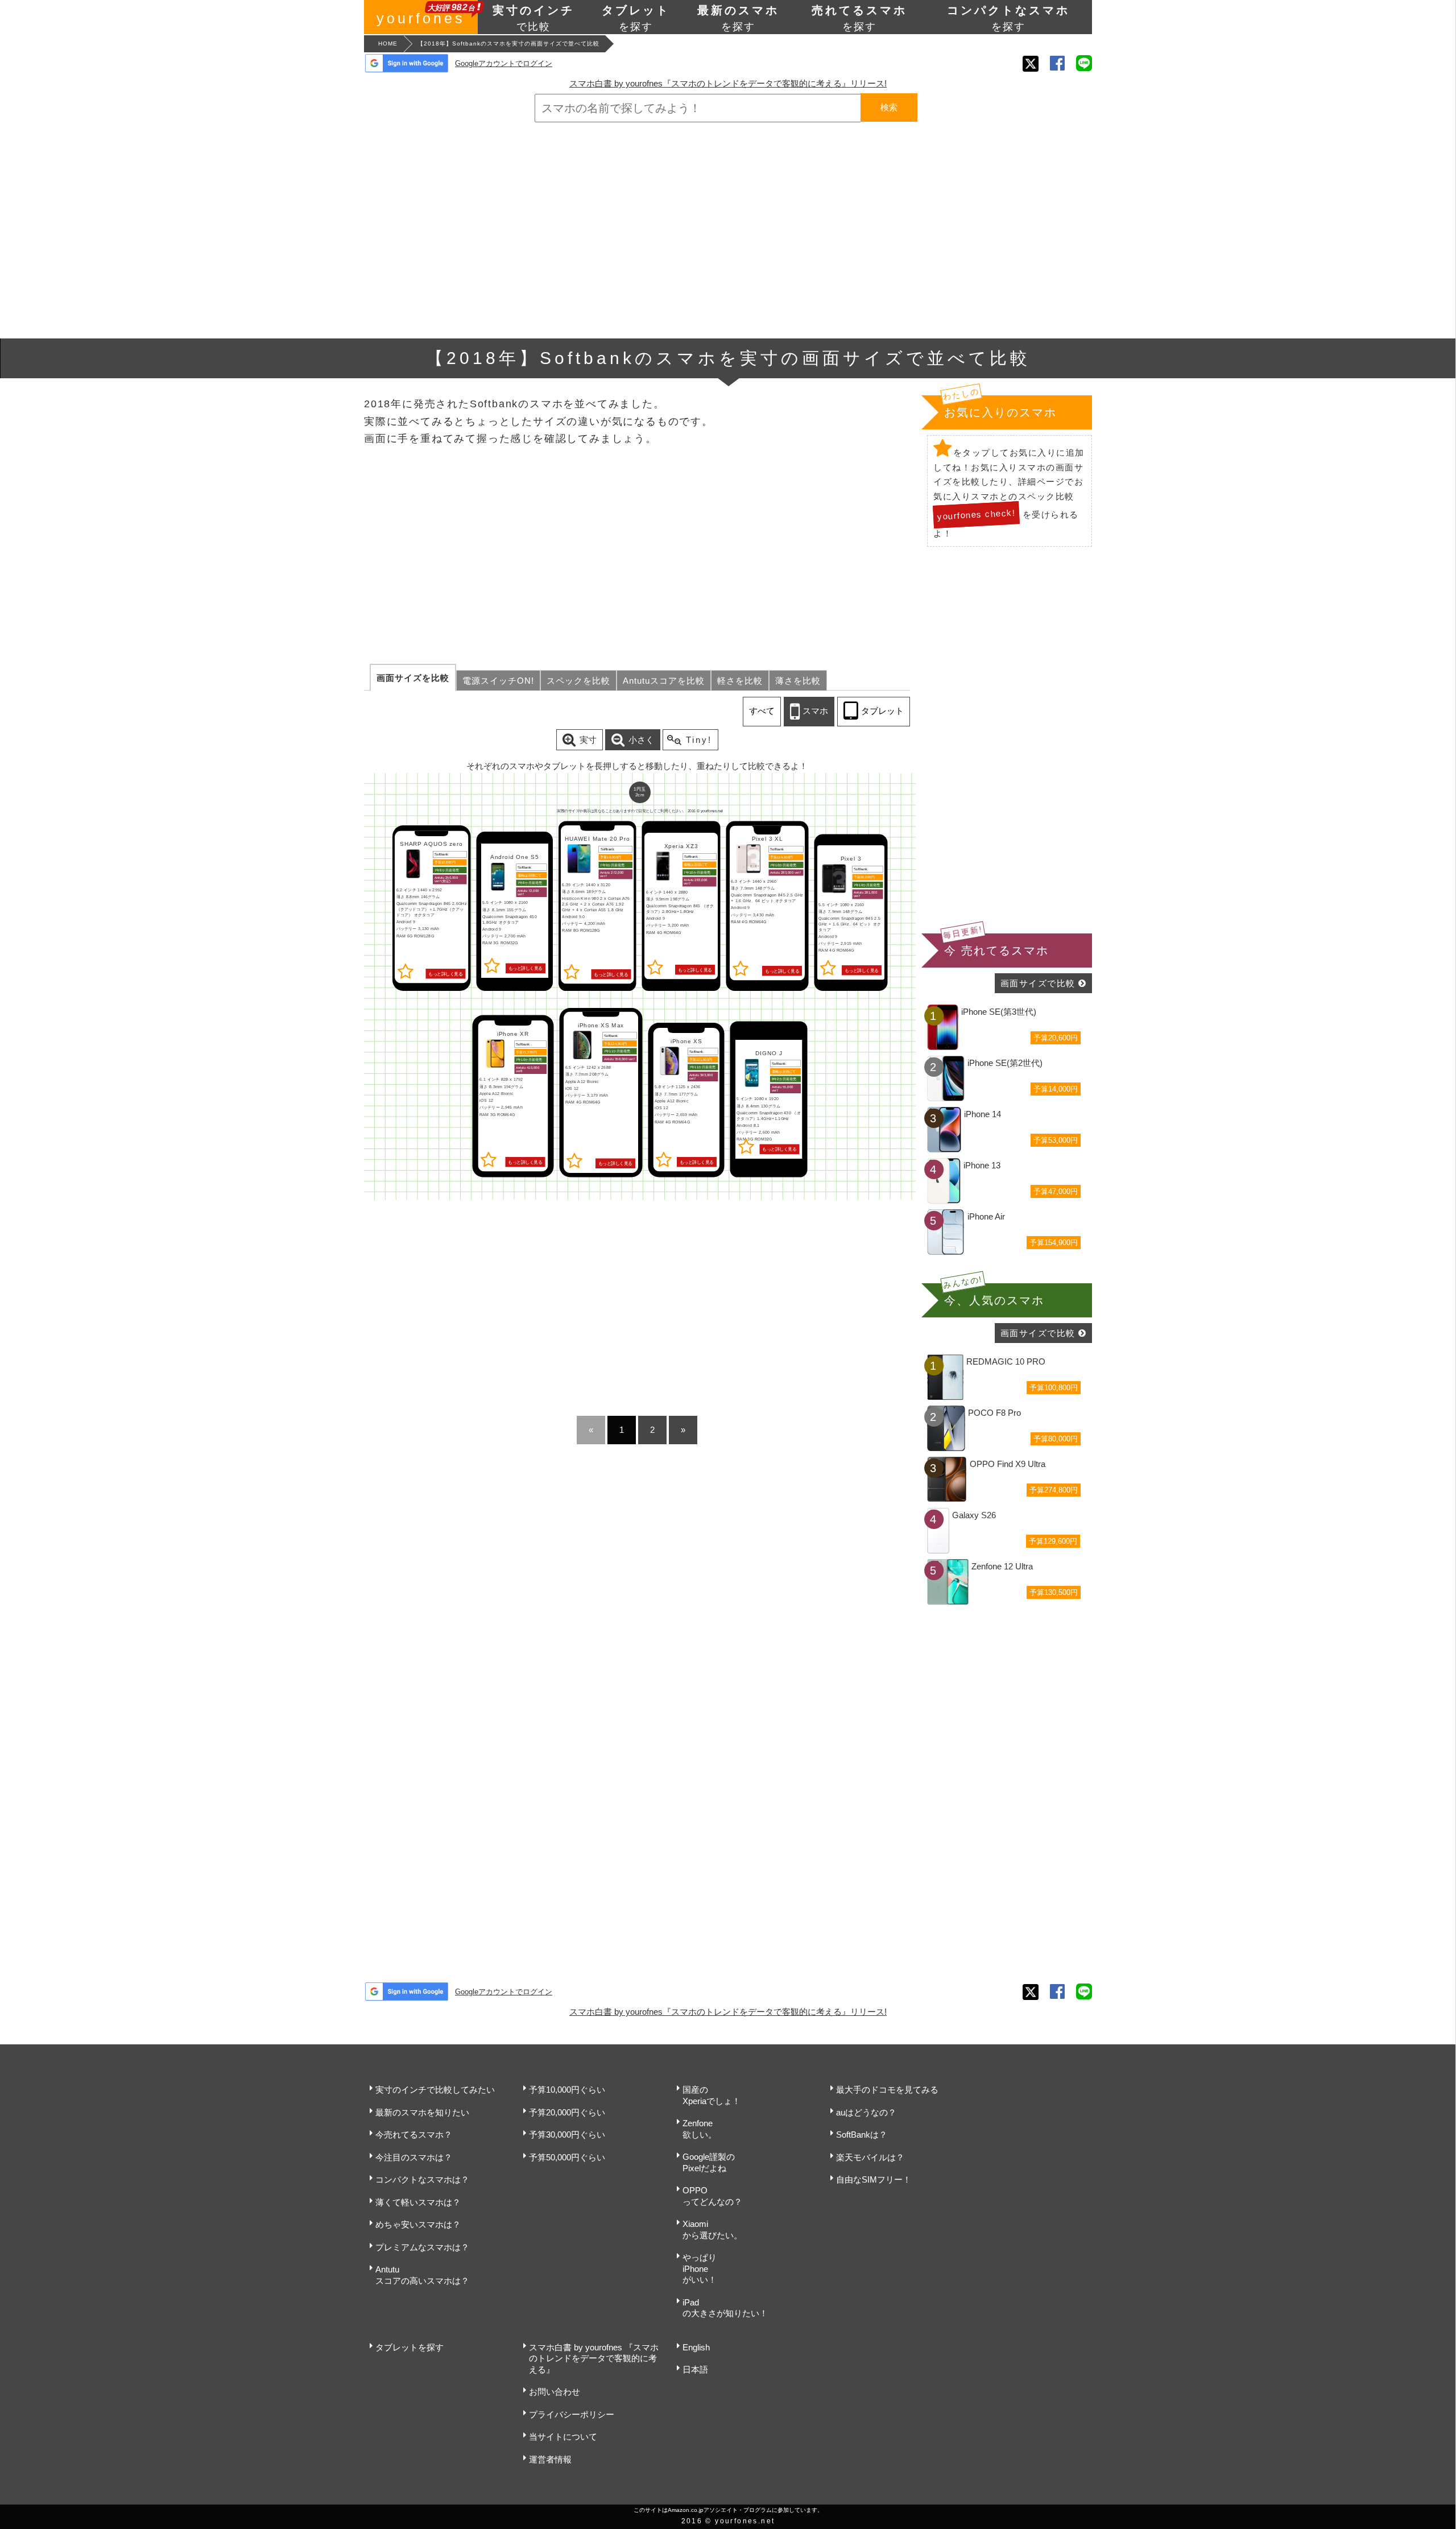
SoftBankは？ (862, 2135)
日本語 (695, 2369)
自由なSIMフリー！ (874, 2179)
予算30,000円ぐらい (567, 2135)
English (696, 2347)
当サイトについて (563, 2437)
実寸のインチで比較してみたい (435, 2090)
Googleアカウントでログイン (504, 63)
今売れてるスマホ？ (414, 2135)
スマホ (815, 711)
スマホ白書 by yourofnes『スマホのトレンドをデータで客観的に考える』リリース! (728, 83)
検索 (889, 107)
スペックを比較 (578, 681)
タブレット (882, 711)
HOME (388, 44)
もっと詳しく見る (445, 974)
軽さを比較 (740, 681)
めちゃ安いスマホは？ (418, 2224)
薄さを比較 (798, 681)
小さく (641, 740)
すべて (762, 711)
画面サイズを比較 (413, 678)
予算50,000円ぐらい (567, 2157)
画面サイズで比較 (1038, 983)
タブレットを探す (409, 2347)
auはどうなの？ (866, 2112)
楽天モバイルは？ (870, 2157)
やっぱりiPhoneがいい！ (700, 2268)
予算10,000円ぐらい (567, 2090)
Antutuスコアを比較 (664, 681)
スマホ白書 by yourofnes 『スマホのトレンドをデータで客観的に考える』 (594, 2358)
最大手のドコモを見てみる (887, 2090)
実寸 (588, 740)
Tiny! (699, 740)
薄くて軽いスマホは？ (418, 2202)
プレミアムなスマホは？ (422, 2247)
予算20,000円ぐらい (567, 2112)
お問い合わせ (555, 2392)
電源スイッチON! (498, 681)
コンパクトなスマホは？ (422, 2179)
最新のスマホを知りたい (422, 2112)
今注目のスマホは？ (414, 2157)
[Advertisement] (728, 230)
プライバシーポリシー (572, 2414)
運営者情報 (550, 2459)
